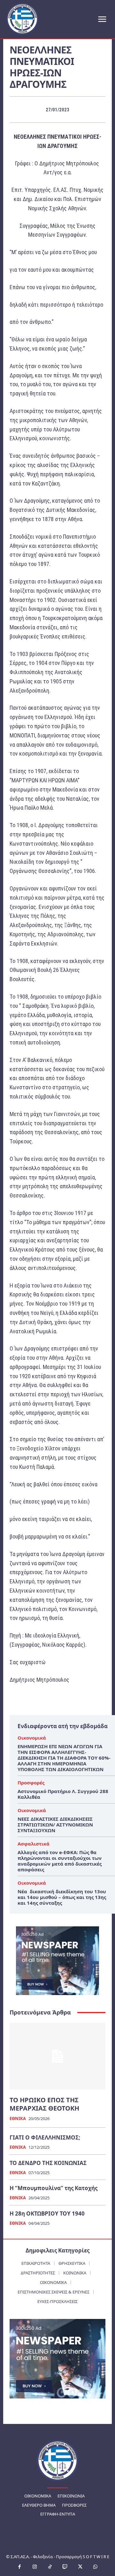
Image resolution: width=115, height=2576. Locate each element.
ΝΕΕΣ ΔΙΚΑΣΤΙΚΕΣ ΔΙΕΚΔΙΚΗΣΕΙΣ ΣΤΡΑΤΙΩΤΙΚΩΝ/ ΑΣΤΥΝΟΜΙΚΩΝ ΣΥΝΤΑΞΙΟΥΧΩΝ (55, 1825)
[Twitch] (65, 2567)
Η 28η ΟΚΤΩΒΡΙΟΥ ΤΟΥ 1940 (47, 2213)
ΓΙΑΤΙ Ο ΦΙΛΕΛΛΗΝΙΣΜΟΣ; (45, 2137)
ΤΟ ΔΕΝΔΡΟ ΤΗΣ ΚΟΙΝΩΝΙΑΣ (48, 2163)
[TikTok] (50, 2567)
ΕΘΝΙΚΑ (18, 2119)
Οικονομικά (32, 1738)
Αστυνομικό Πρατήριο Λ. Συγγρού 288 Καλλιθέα (63, 1794)
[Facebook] (20, 2567)
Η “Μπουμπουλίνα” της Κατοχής (54, 2188)
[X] (80, 2567)
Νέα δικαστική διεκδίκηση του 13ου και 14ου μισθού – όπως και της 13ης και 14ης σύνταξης (62, 1897)
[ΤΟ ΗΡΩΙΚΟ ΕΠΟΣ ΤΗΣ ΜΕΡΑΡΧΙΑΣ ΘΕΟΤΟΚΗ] (57, 2056)
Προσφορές (31, 1783)
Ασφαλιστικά (34, 1844)
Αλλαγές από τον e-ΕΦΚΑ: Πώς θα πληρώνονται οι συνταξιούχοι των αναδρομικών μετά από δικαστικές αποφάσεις (60, 1861)
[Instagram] (35, 2567)
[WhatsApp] (96, 2567)
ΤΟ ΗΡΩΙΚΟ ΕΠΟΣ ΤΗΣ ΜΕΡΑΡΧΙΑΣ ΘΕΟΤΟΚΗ (44, 2104)
